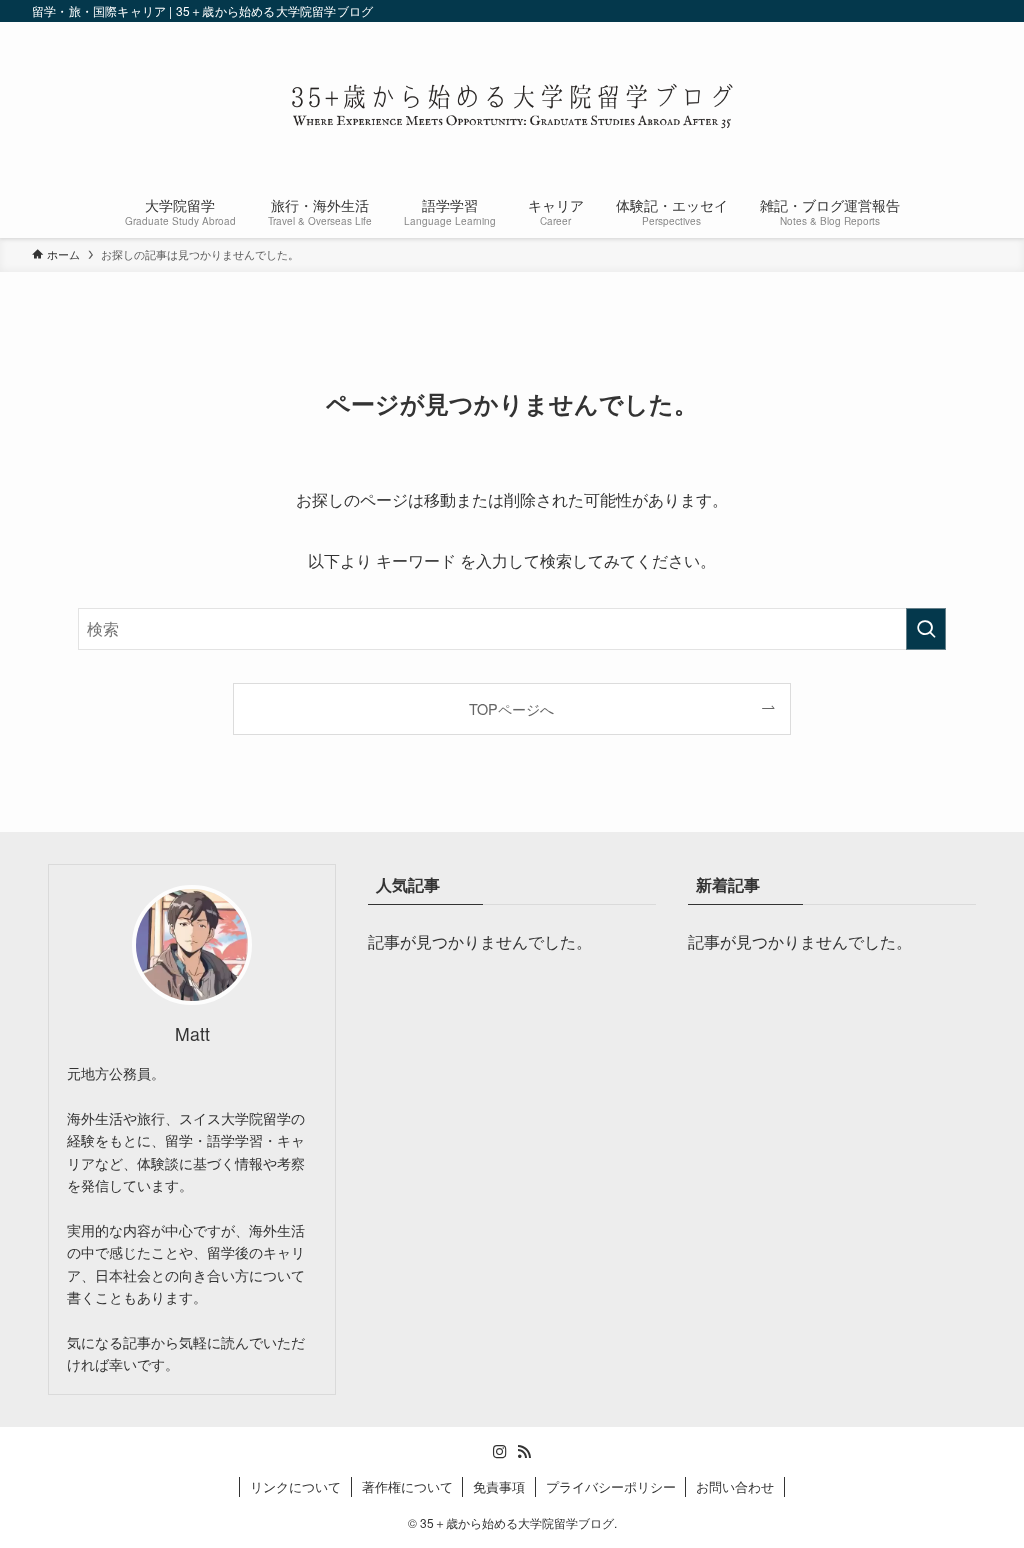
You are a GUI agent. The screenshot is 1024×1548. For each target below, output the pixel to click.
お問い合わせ (735, 1486)
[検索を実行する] (926, 629)
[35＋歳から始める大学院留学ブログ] (512, 106)
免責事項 (499, 1486)
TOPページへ (511, 708)
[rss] (524, 1452)
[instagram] (500, 1452)
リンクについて (295, 1486)
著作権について (407, 1486)
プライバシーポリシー (611, 1486)
